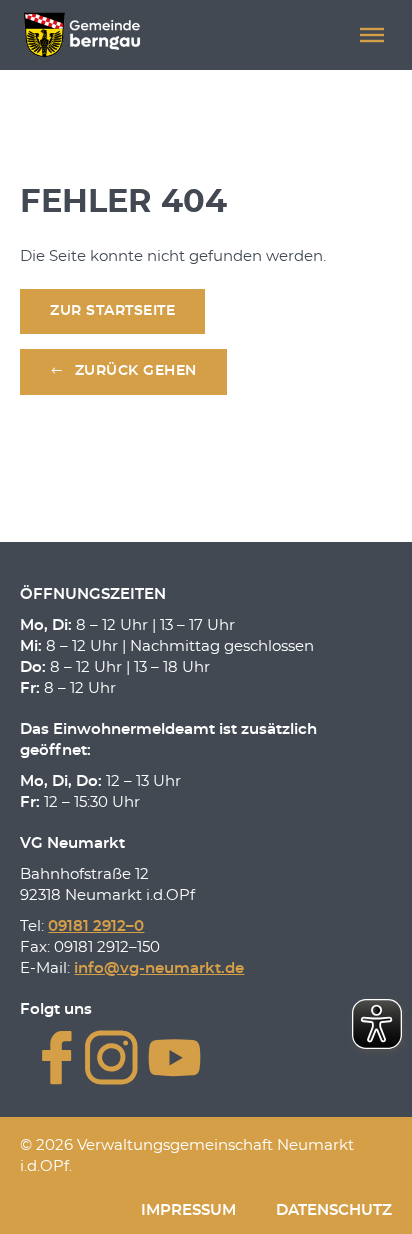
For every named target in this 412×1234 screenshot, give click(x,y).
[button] (372, 35)
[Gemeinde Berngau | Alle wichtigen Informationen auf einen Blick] (81, 35)
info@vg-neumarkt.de (159, 968)
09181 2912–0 (96, 926)
